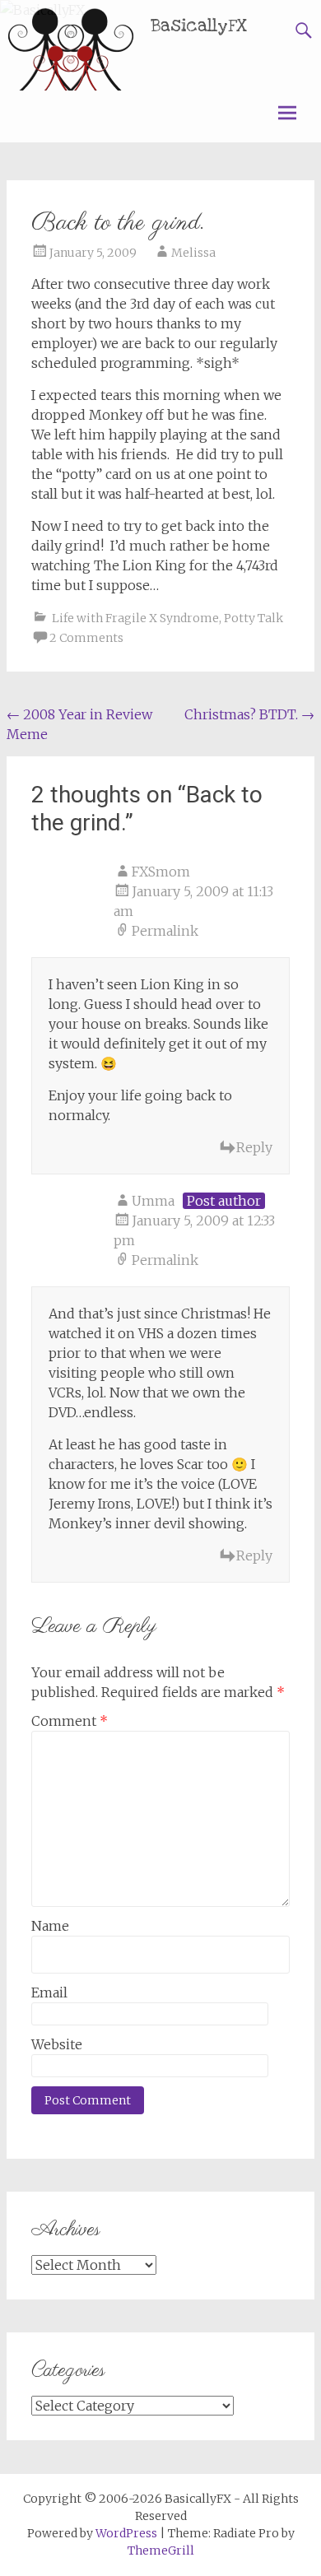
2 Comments (86, 638)
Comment (70, 1721)
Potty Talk (254, 618)
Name (50, 1926)
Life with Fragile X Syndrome (135, 618)
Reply (254, 1147)
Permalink (165, 931)
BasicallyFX (199, 26)
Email (49, 1992)
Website (57, 2044)
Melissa (193, 253)
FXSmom (161, 872)
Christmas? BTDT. (249, 714)
